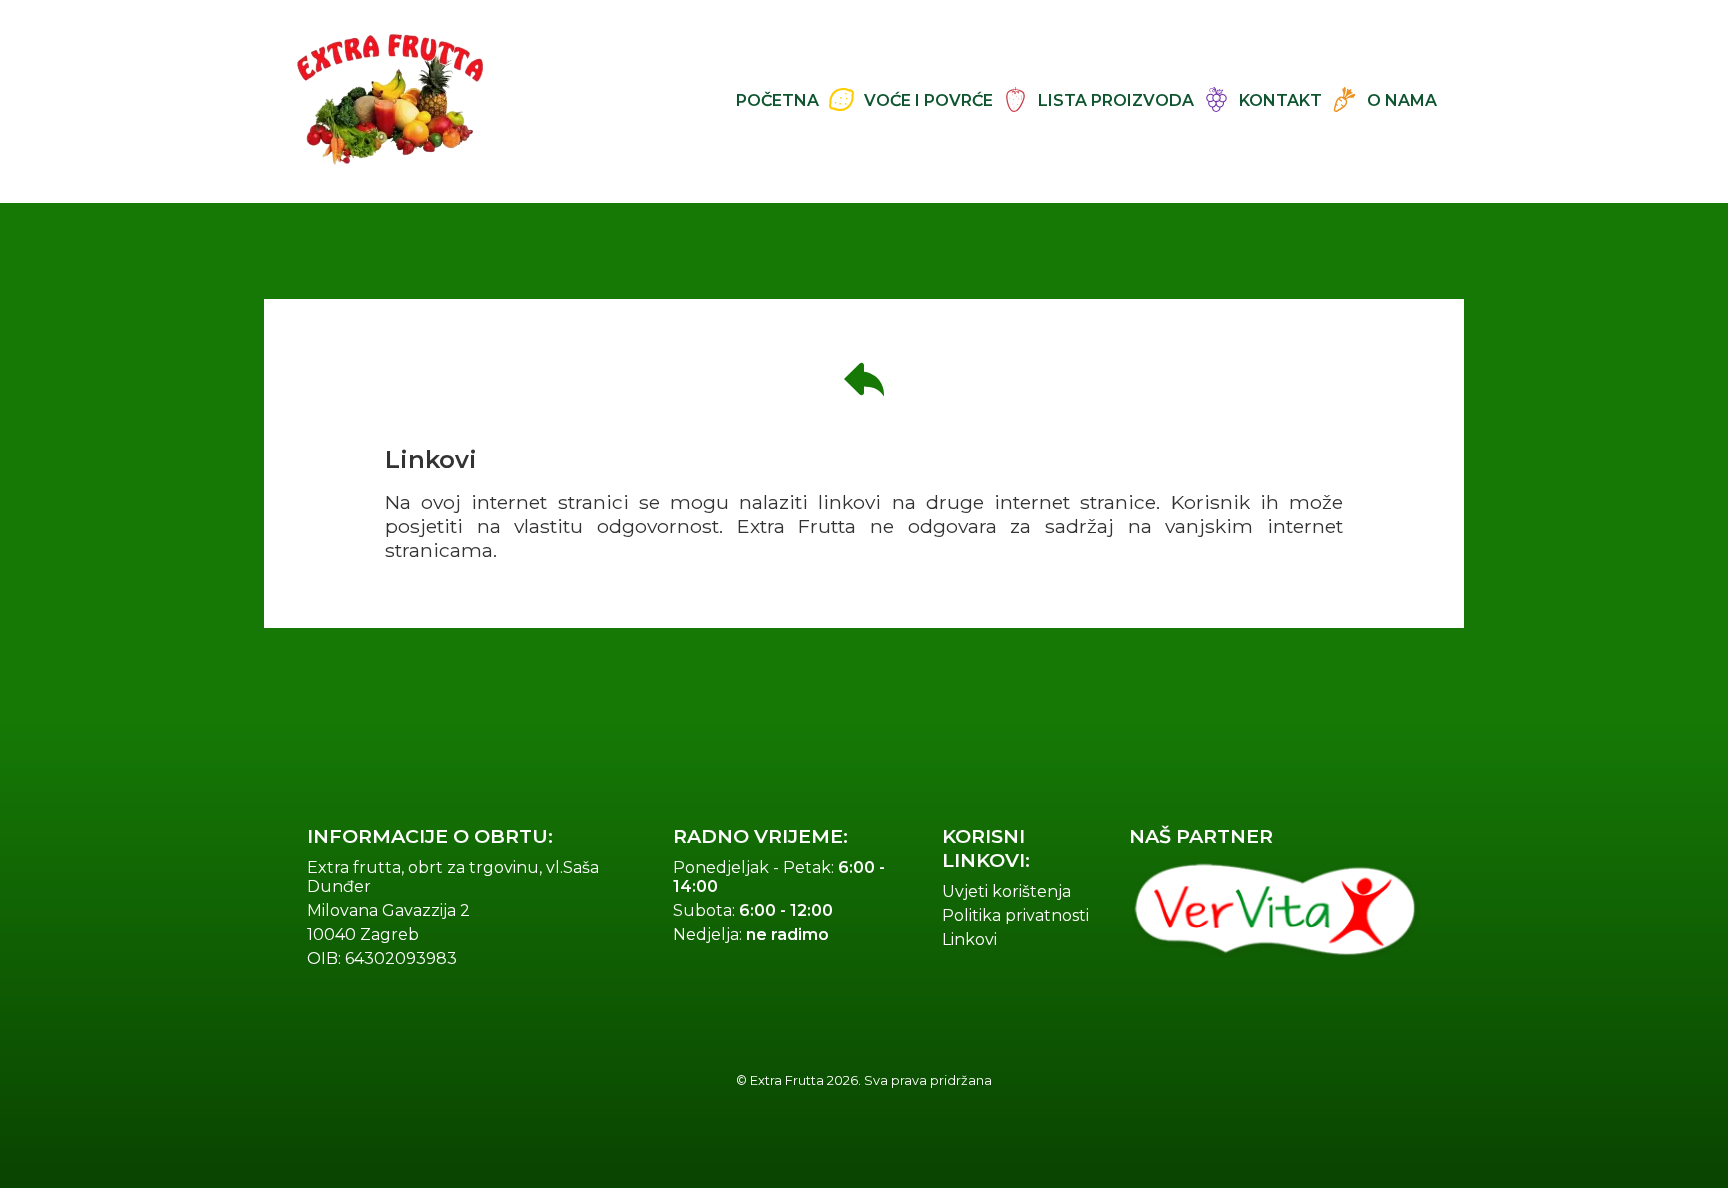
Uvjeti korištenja (1006, 891)
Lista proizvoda (1116, 100)
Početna (777, 100)
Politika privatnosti (1015, 915)
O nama (1402, 100)
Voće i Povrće (928, 100)
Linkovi (969, 939)
